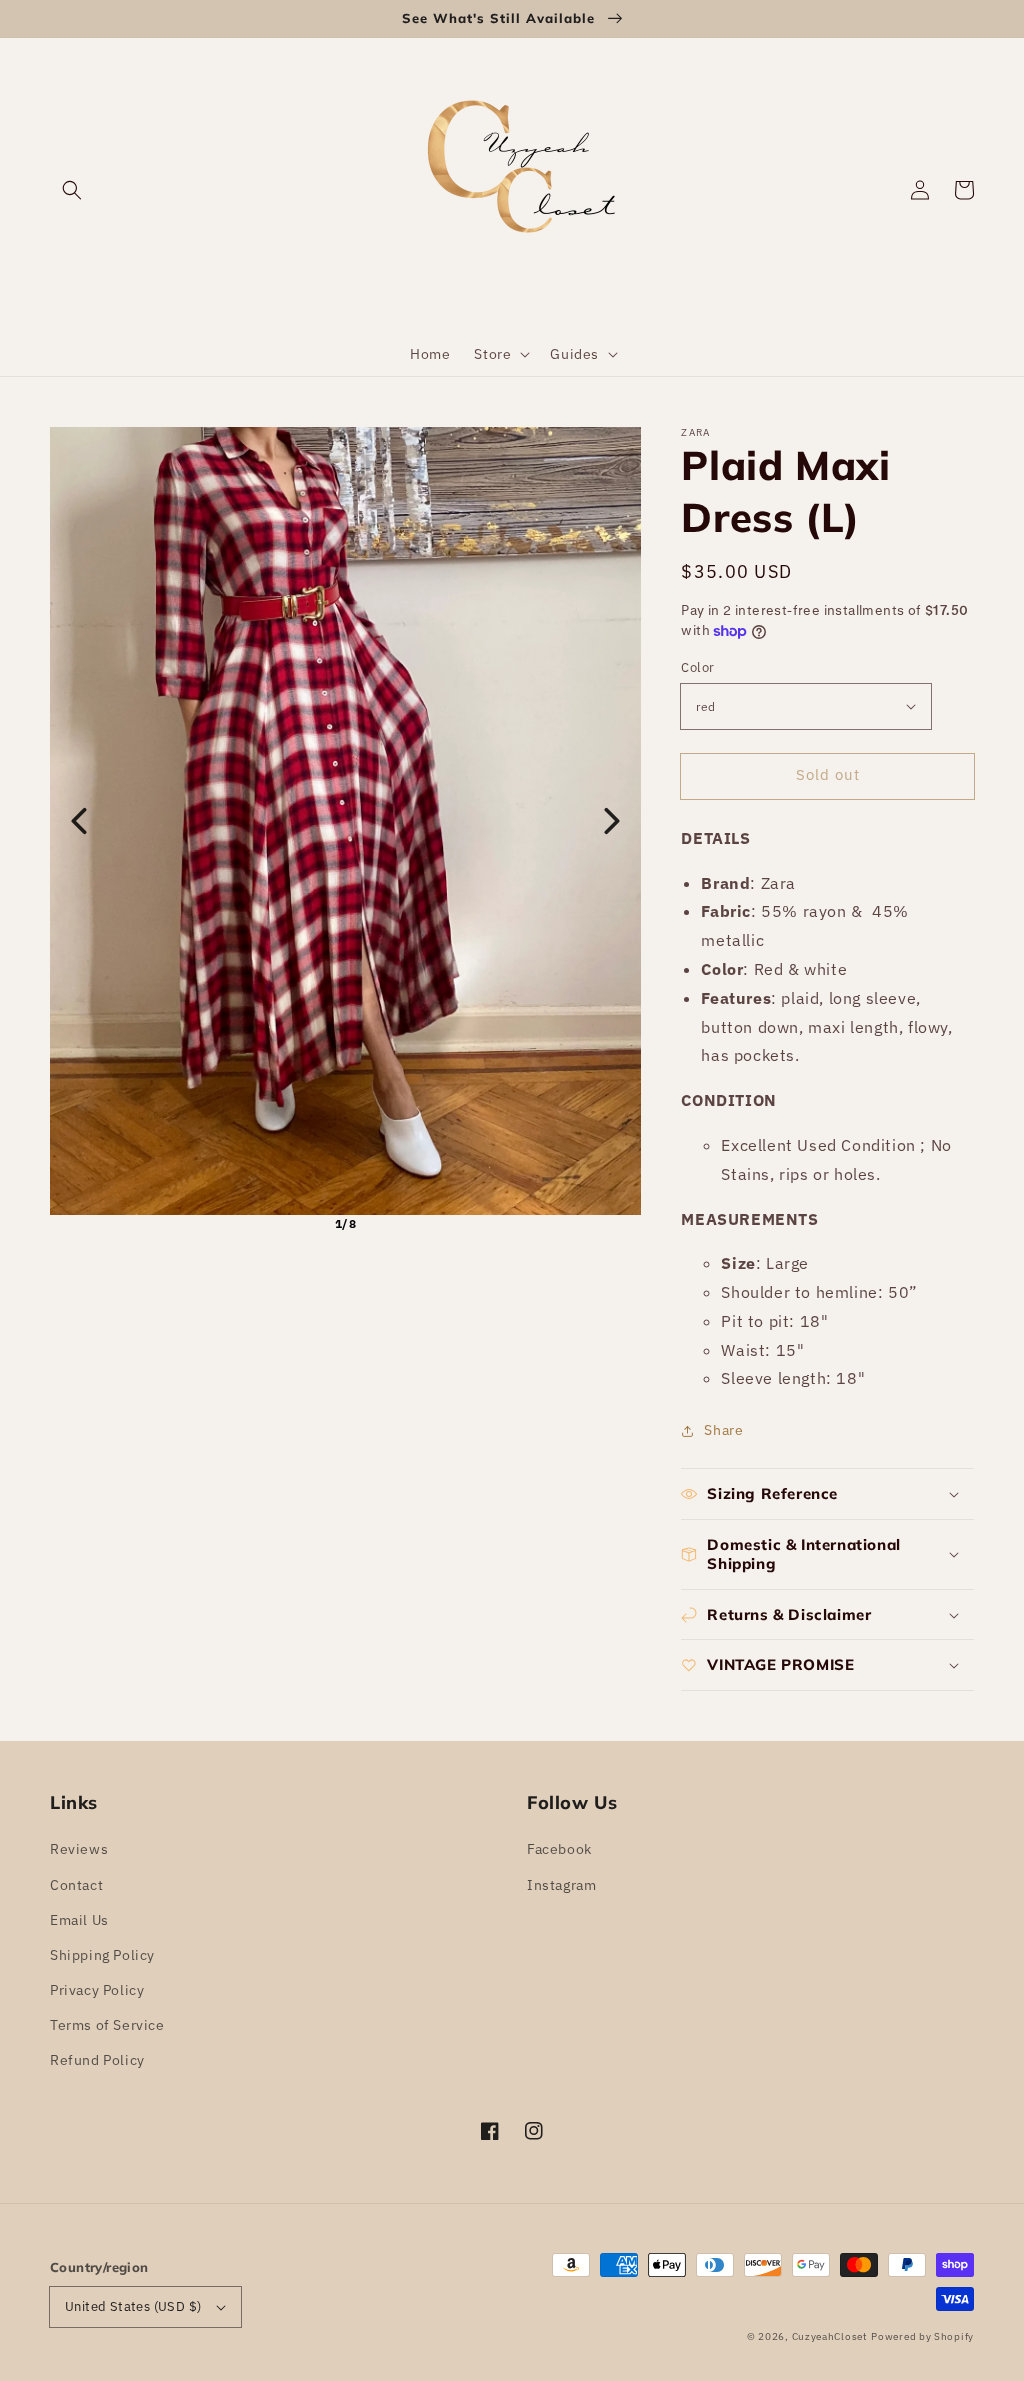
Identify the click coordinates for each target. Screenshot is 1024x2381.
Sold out (828, 774)
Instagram (561, 1885)
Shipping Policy (102, 1955)
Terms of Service (107, 2025)
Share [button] (723, 1430)
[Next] (612, 821)
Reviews (79, 1849)
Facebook (559, 1849)
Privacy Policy (97, 1990)
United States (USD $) (133, 2306)
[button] (72, 190)
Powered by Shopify (922, 2336)
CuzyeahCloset (830, 2336)
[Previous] (79, 821)
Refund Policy (97, 2060)
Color (697, 667)
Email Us (79, 1920)
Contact (76, 1885)
